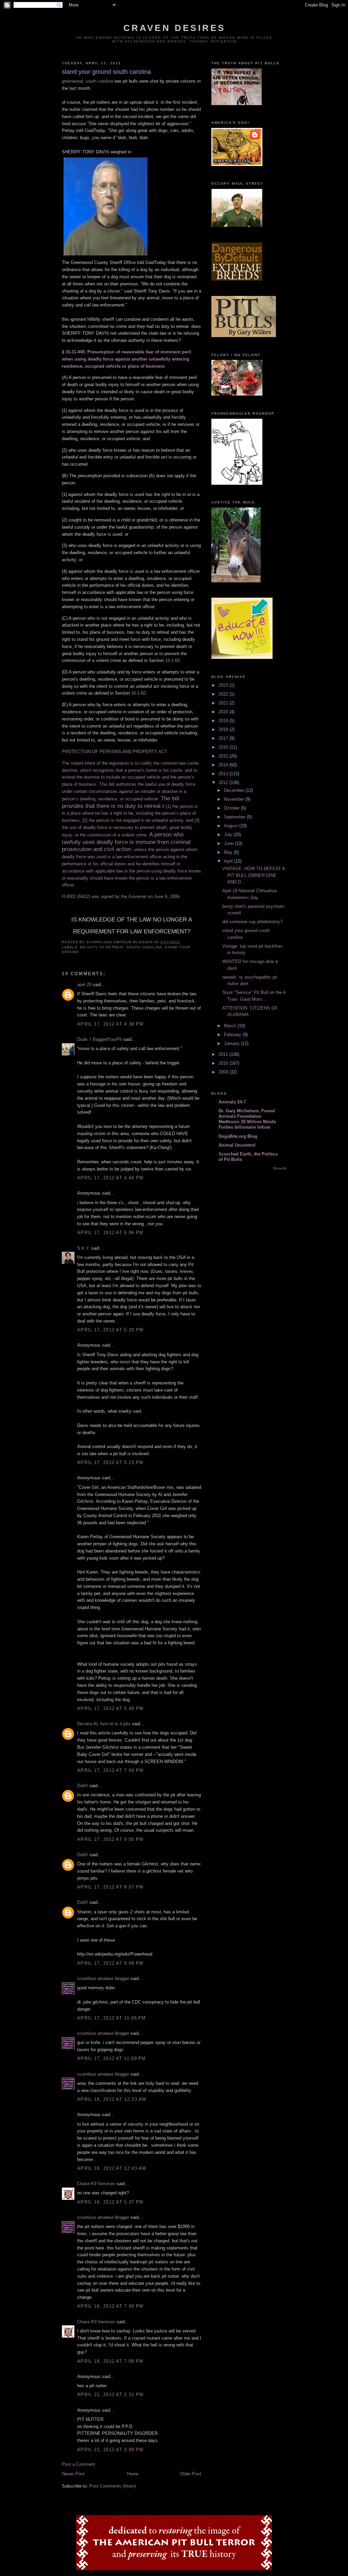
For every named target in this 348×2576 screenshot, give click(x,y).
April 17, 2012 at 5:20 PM (110, 1330)
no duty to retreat (102, 947)
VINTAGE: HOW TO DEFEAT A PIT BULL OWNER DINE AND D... (254, 875)
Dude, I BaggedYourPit (100, 1039)
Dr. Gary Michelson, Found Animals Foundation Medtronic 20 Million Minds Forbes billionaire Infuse (247, 1119)
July (229, 835)
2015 (224, 756)
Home (133, 2474)
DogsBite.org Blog (238, 1136)
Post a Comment (79, 2464)
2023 (224, 685)
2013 (224, 774)
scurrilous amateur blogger (103, 1979)
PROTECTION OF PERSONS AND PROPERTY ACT (115, 752)
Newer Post (73, 2474)
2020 (224, 712)
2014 (224, 765)
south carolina (144, 947)
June (229, 843)
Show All (280, 1168)
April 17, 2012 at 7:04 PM (110, 1770)
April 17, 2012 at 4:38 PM (110, 1024)
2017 (224, 738)
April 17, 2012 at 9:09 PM (110, 1963)
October (232, 808)
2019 (224, 721)
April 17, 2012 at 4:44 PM (110, 1178)
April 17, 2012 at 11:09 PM (112, 2058)
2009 (224, 1072)
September (235, 817)
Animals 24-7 (232, 1102)
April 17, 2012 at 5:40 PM (110, 1708)
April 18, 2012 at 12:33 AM (112, 2099)
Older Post (191, 2474)
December (235, 790)
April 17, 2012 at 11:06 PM (112, 2018)
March (231, 1026)
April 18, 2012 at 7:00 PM (110, 2306)
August (232, 826)
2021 (224, 703)
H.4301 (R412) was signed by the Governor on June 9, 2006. (121, 896)
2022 (224, 694)
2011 (224, 1054)
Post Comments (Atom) (113, 2486)
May (229, 852)
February (233, 1035)
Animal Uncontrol (237, 1145)
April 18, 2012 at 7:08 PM (110, 2361)
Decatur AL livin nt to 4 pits (104, 1724)
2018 (224, 729)
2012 (224, 783)
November (235, 799)
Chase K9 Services (96, 2184)
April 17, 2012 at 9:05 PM (110, 1839)
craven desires (175, 28)
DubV (83, 1786)
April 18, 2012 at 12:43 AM (112, 2168)
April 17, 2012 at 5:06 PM (110, 1233)
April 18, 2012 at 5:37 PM (110, 2202)
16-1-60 (172, 660)
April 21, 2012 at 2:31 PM (110, 2395)
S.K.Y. (83, 1248)
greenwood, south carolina (88, 81)
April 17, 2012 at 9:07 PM (110, 1887)
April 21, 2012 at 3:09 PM (110, 2450)
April (229, 861)
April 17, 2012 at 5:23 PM (110, 1462)
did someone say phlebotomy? (252, 922)
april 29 (84, 985)
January (232, 1043)
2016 (224, 747)
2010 (224, 1063)
